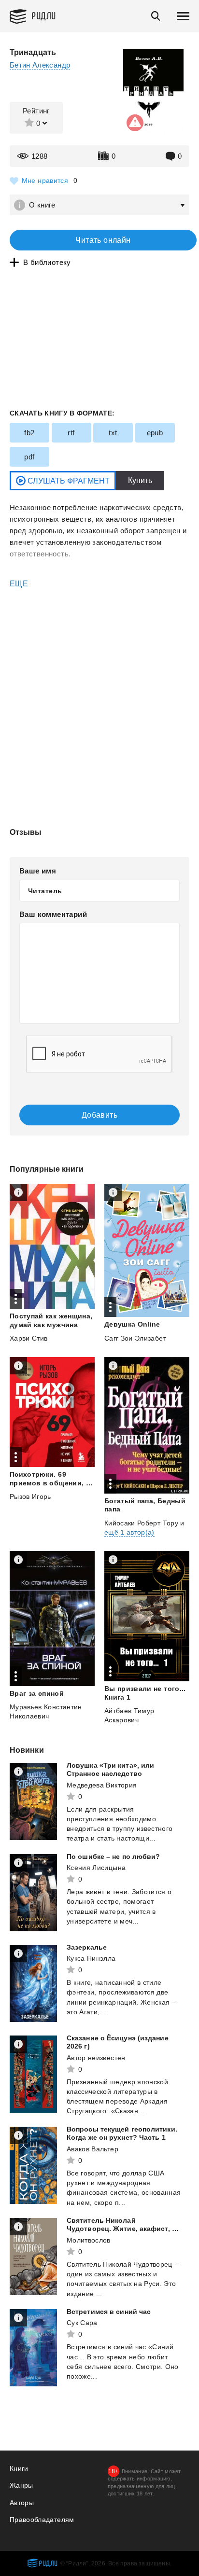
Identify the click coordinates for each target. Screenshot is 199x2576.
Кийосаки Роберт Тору (141, 1523)
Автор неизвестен (96, 2058)
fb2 (29, 433)
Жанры (21, 2485)
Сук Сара (82, 2323)
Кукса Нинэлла (91, 1958)
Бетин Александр (40, 65)
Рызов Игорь (30, 1496)
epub (155, 433)
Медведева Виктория (102, 1785)
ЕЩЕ (19, 584)
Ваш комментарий (53, 914)
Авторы (22, 2503)
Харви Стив (29, 1338)
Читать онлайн (103, 240)
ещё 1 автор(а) (129, 1532)
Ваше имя (38, 871)
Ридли (44, 15)
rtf (71, 433)
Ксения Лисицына (96, 1868)
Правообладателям (42, 2520)
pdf (29, 457)
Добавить (99, 1115)
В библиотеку (47, 262)
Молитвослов (89, 2240)
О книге (42, 205)
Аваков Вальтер (92, 2149)
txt (113, 433)
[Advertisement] (99, 630)
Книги (19, 2468)
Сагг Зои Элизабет (135, 1338)
